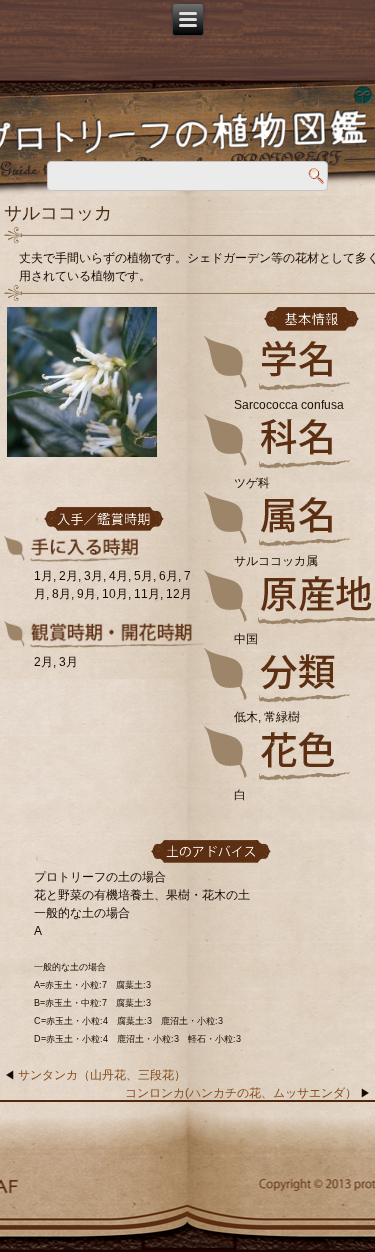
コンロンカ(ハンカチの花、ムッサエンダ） (241, 1093)
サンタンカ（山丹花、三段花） (102, 1075)
